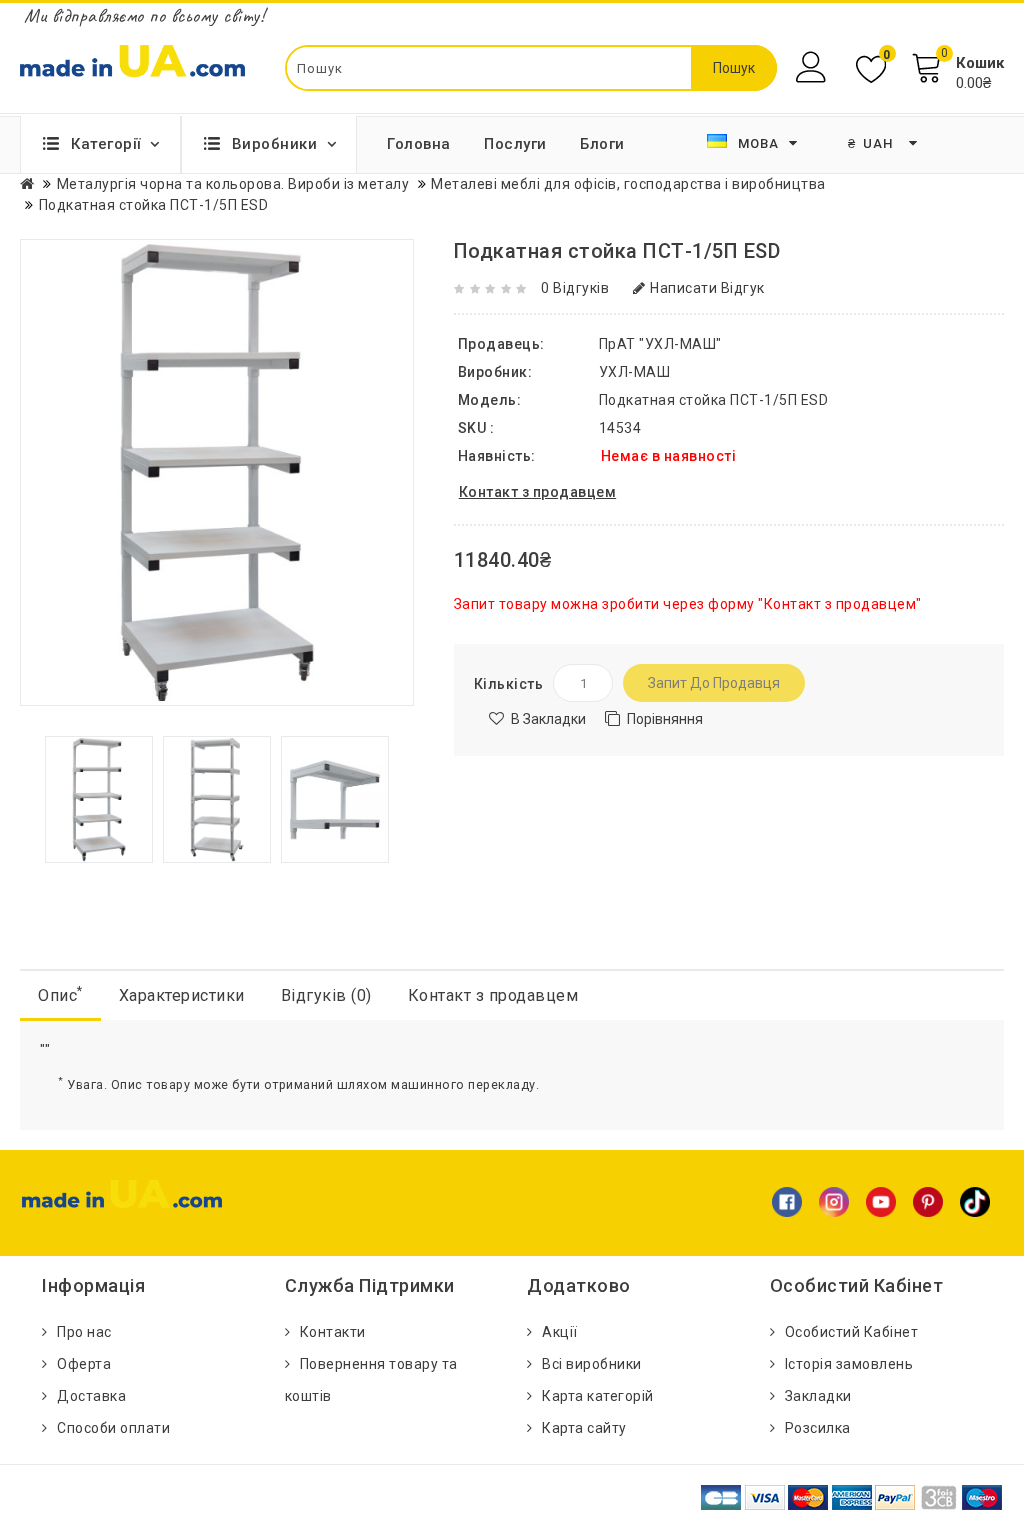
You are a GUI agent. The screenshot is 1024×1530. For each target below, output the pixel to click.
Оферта (84, 1364)
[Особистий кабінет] (813, 67)
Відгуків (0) (326, 995)
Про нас (84, 1332)
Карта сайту (584, 1428)
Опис (60, 994)
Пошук (734, 68)
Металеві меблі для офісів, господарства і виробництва (628, 184)
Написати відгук (707, 288)
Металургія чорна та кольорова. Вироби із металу (233, 184)
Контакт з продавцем (493, 995)
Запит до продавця (714, 683)
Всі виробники (592, 1364)
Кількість (509, 684)
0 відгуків (575, 288)
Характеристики (182, 995)
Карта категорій (598, 1396)
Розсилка (818, 1428)
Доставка (91, 1396)
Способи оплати (113, 1428)
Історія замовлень (849, 1364)
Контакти (333, 1332)
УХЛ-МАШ (635, 372)
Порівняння (665, 719)
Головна (419, 144)
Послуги (515, 144)
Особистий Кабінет (852, 1332)
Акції (560, 1332)
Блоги (602, 144)
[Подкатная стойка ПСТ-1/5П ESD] (99, 798)
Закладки (818, 1396)
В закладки (548, 719)
